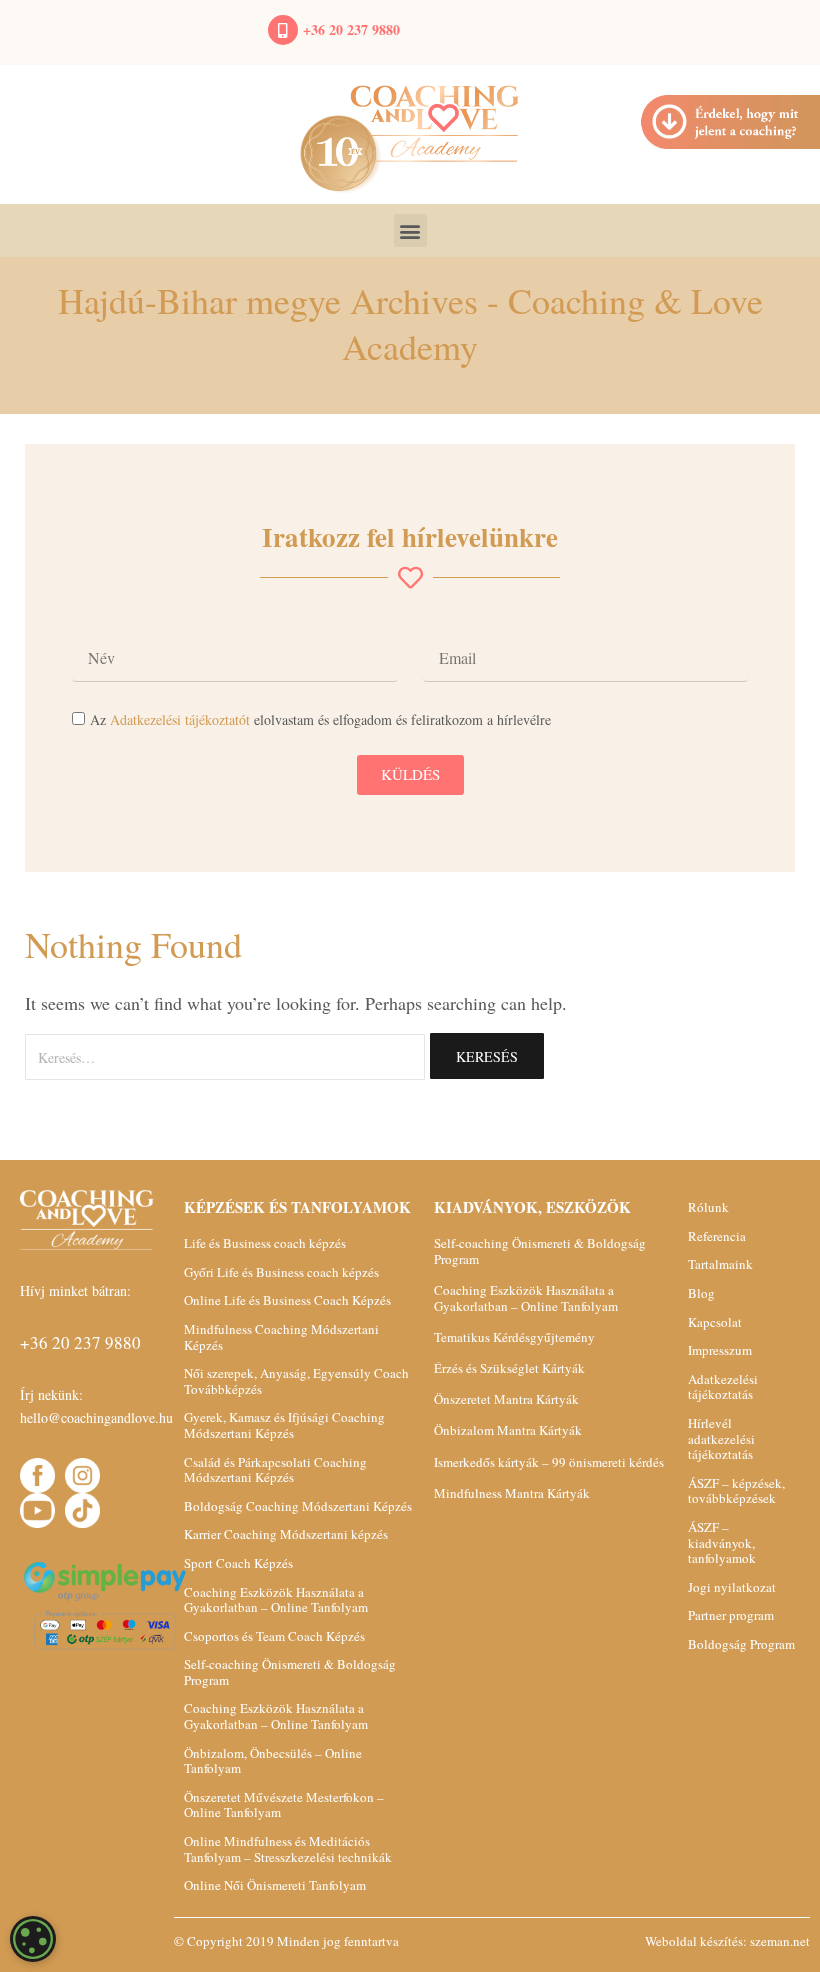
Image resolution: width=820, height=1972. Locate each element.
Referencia (717, 1236)
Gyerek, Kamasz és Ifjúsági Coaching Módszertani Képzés (284, 1425)
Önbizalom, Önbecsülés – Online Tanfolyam (273, 1761)
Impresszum (720, 1350)
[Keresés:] (225, 1057)
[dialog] (33, 1939)
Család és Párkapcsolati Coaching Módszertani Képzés (275, 1470)
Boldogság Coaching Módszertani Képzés (298, 1506)
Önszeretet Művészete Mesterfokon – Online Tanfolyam (284, 1805)
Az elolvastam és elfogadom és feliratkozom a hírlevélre (320, 719)
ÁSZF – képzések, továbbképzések (736, 1491)
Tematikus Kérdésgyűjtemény (514, 1337)
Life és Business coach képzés (265, 1243)
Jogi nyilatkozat (732, 1587)
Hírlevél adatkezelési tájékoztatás (721, 1438)
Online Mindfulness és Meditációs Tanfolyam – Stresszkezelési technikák (288, 1849)
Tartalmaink (720, 1264)
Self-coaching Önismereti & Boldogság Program (290, 1672)
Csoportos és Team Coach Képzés (274, 1636)
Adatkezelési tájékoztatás (723, 1387)
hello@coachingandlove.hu (96, 1417)
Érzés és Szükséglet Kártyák (509, 1368)
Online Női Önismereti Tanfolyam (275, 1885)
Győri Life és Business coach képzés (281, 1272)
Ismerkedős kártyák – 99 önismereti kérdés (549, 1462)
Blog (701, 1293)
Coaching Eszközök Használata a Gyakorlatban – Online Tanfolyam (276, 1600)
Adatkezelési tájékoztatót (180, 719)
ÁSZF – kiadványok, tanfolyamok (722, 1542)
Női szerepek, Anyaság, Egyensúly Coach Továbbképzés (296, 1381)
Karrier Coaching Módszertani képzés (286, 1534)
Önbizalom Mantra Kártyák (508, 1430)
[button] (410, 230)
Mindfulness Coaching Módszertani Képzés (281, 1337)
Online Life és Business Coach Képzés (287, 1300)
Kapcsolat (715, 1322)
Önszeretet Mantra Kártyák (506, 1399)
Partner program (731, 1615)
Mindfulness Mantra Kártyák (512, 1493)
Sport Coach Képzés (238, 1563)
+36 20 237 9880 (351, 29)
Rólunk (708, 1207)
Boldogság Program (741, 1644)
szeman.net (780, 1941)
